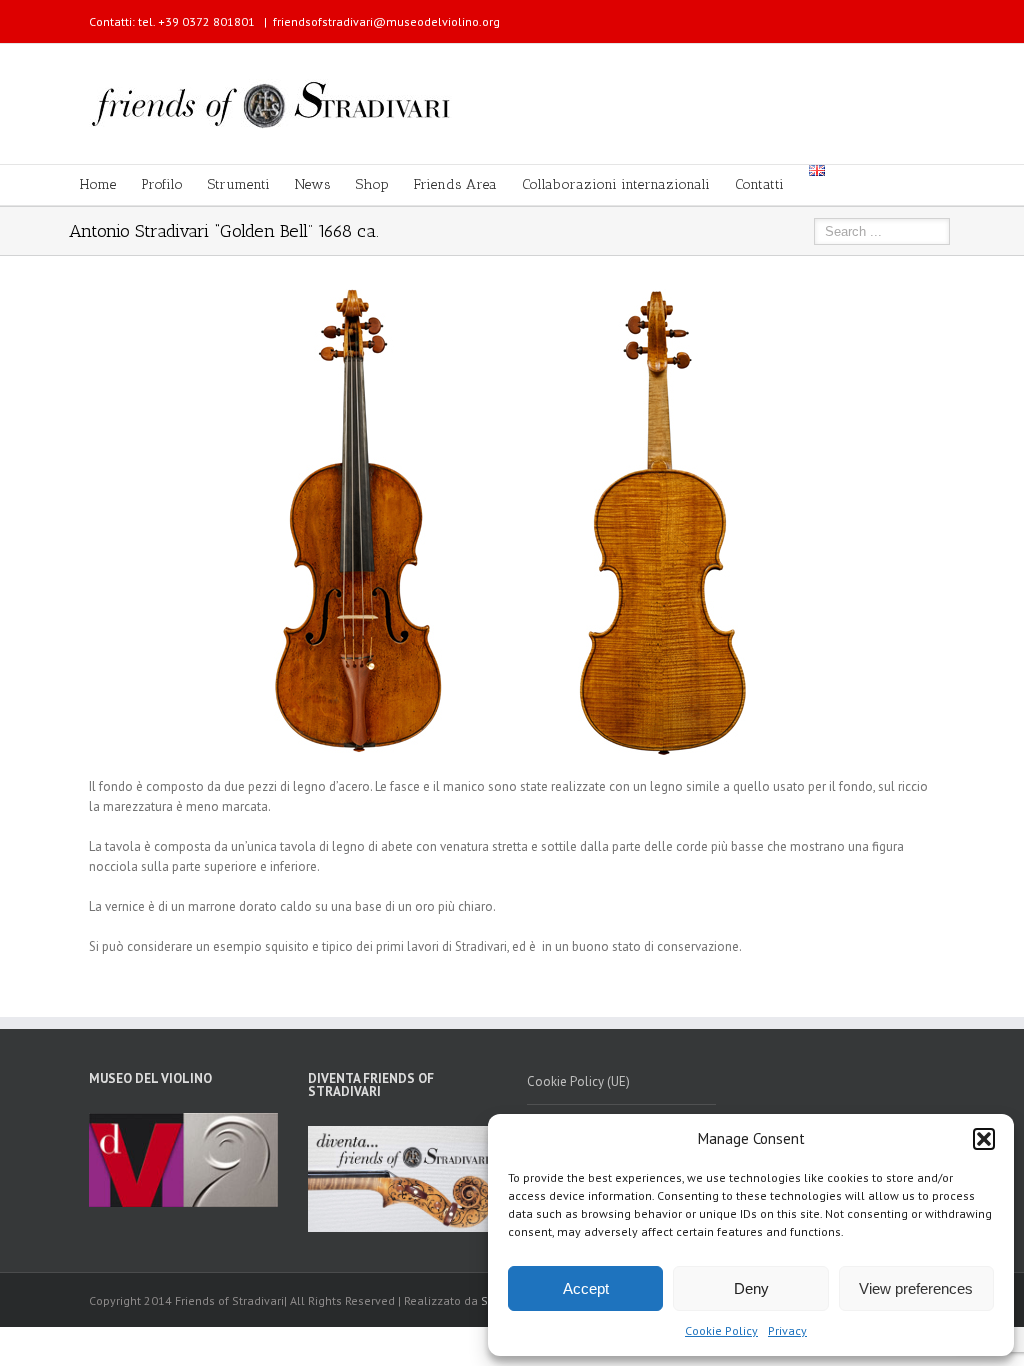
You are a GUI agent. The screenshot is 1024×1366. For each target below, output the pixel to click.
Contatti (759, 184)
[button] (984, 1139)
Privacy (787, 1330)
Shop (372, 184)
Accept (586, 1288)
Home (98, 184)
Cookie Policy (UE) (578, 1081)
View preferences (916, 1288)
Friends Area (455, 184)
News (313, 184)
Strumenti (239, 184)
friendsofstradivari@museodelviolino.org (386, 21)
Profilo (162, 184)
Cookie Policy (721, 1330)
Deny (751, 1288)
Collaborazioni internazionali (616, 184)
